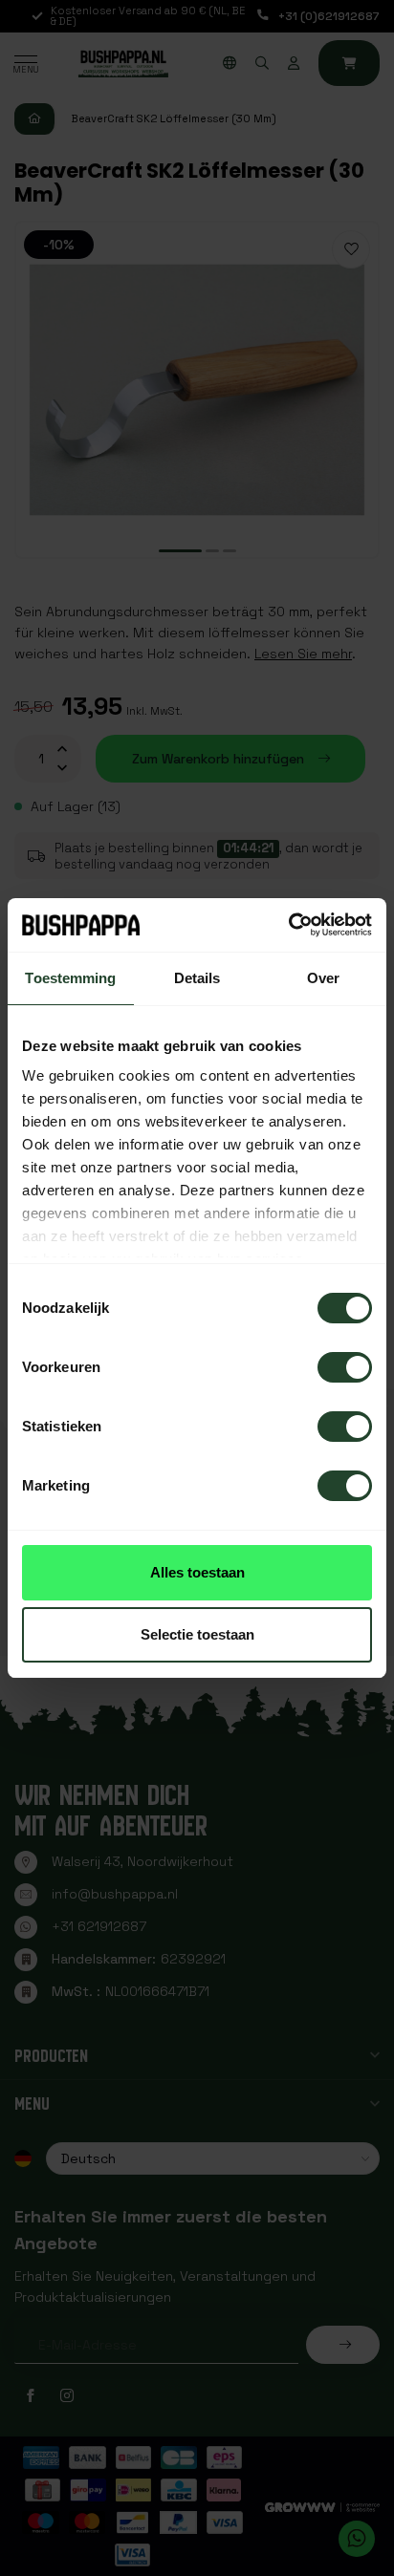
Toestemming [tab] (70, 978)
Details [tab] (197, 978)
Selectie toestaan (197, 1634)
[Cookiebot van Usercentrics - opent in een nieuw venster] (288, 925)
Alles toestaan (197, 1572)
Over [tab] (323, 978)
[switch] (345, 1367)
